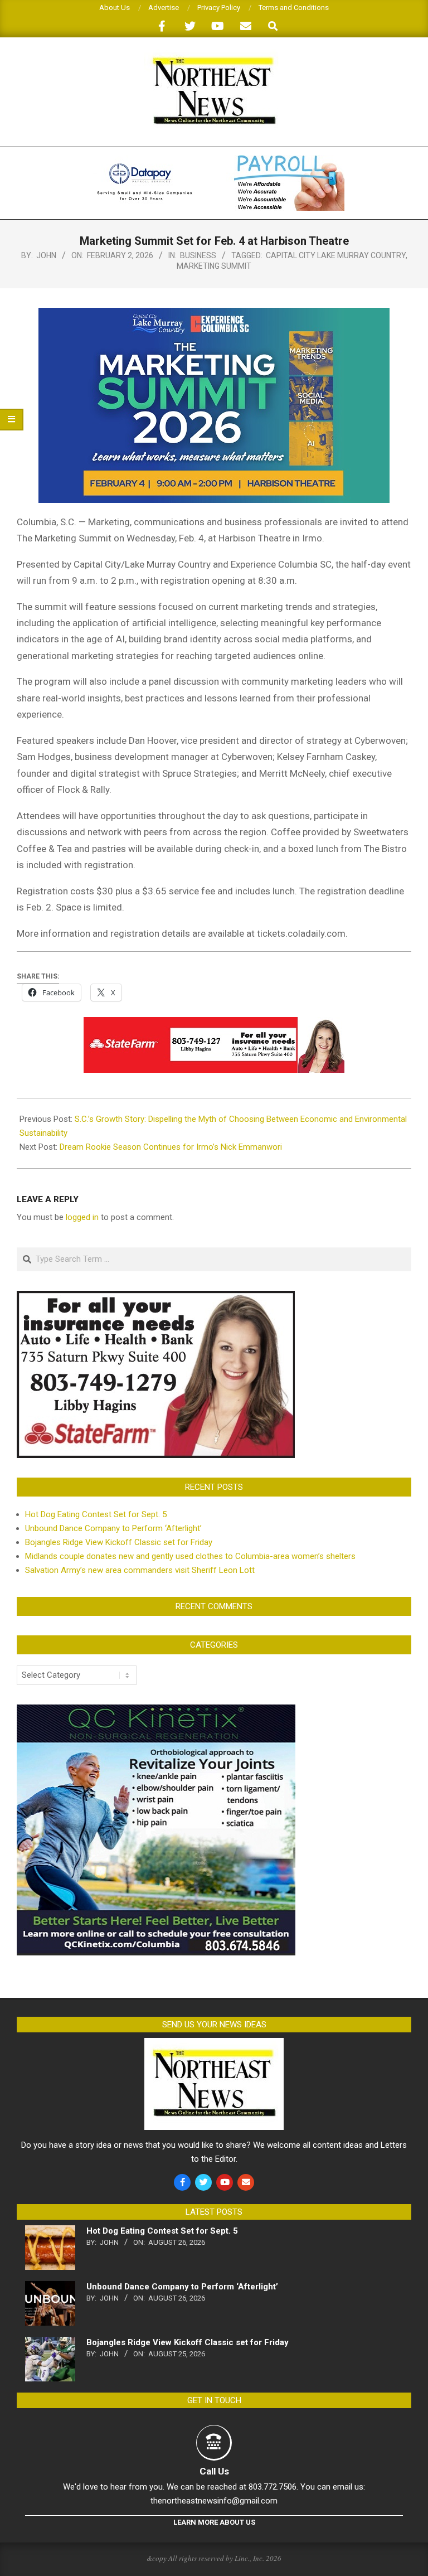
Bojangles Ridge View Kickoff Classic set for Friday (119, 1542)
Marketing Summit (214, 266)
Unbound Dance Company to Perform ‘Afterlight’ (113, 1528)
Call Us (214, 2471)
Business (198, 255)
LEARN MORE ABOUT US (214, 2522)
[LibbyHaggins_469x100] (214, 1025)
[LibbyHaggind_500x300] (156, 1297)
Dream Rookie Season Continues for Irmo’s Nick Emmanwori (171, 1147)
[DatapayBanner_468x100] (214, 160)
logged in (82, 1217)
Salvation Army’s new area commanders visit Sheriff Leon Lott (140, 1570)
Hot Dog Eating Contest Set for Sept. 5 (96, 1514)
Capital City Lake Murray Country (336, 255)
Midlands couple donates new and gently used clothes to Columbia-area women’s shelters (190, 1556)
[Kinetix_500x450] (156, 1711)
